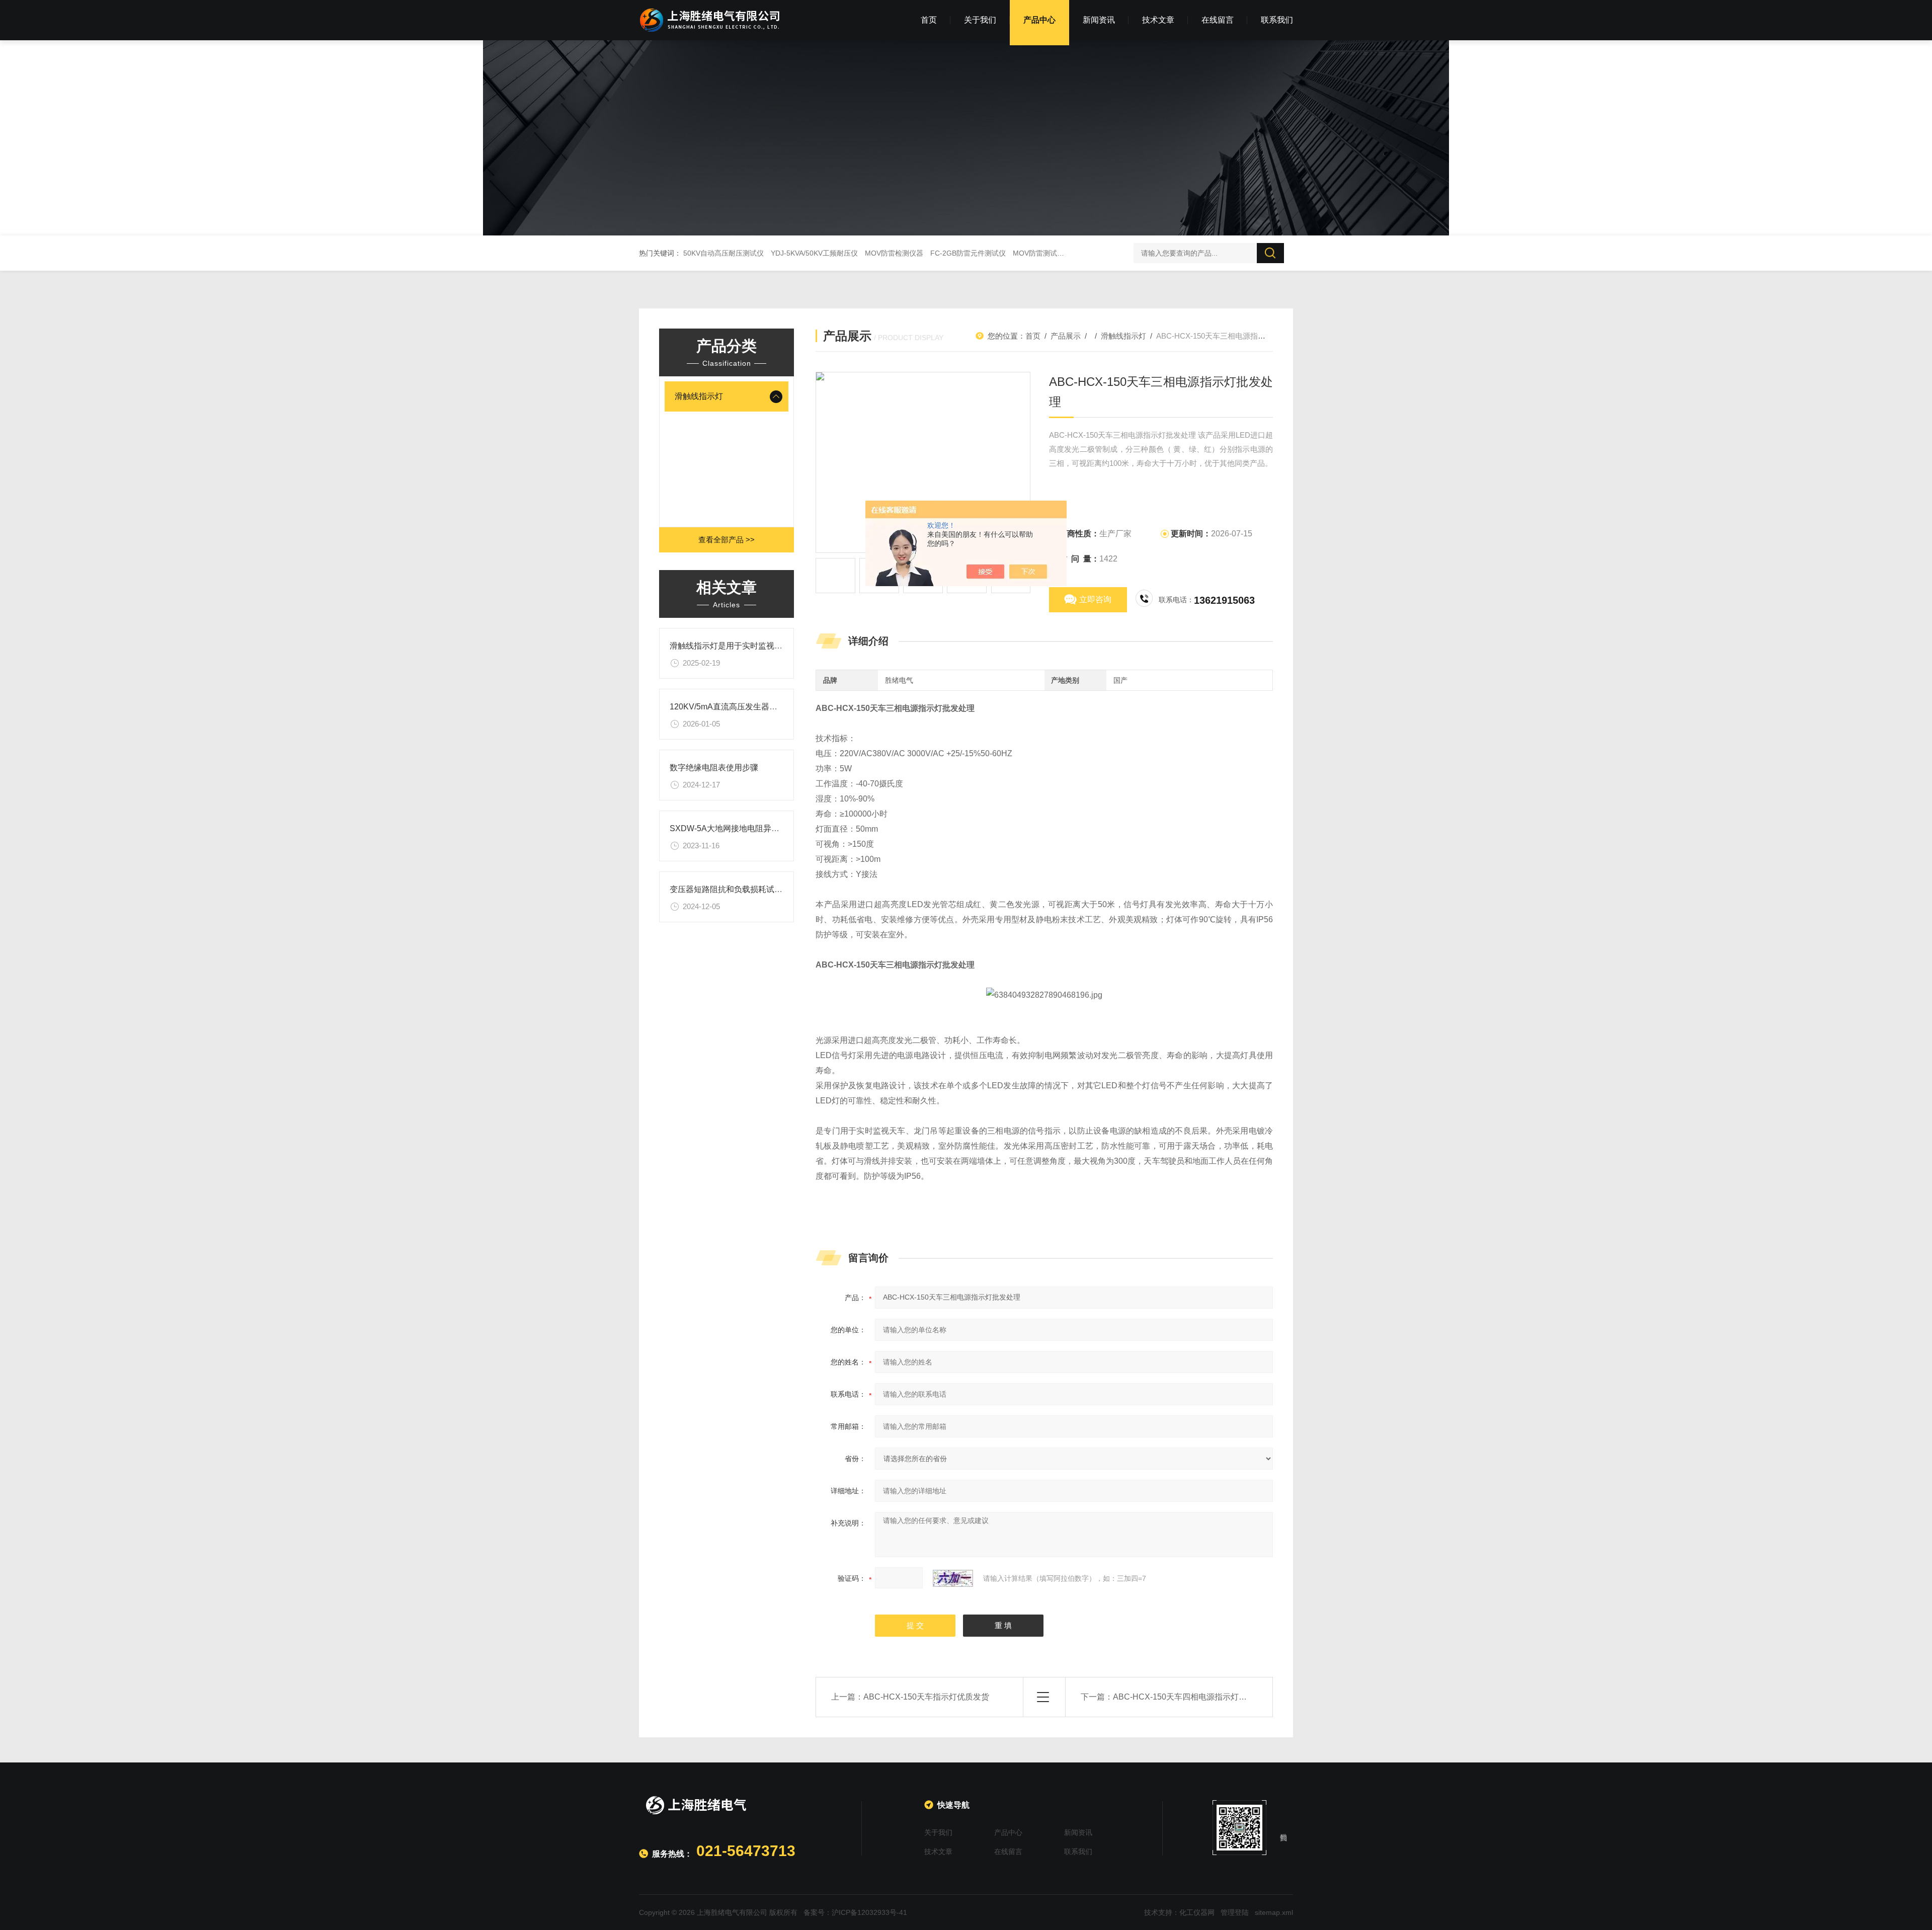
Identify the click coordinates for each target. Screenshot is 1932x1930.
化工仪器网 (1197, 1912)
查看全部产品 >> (727, 540)
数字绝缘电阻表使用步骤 (714, 768)
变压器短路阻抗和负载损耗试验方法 (734, 889)
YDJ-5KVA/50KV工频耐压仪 (814, 253)
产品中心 (1039, 20)
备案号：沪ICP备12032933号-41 (855, 1912)
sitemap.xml (1274, 1912)
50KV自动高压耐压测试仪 (723, 253)
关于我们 (980, 20)
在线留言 (1218, 20)
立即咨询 (1095, 599)
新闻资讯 (1099, 20)
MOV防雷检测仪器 (894, 253)
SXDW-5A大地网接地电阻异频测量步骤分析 (749, 828)
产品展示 (1066, 336)
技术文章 (1158, 20)
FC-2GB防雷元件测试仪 (968, 253)
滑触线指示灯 (699, 396)
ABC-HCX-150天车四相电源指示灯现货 (1184, 1697)
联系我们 (1277, 20)
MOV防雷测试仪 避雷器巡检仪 (1061, 253)
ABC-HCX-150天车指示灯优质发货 (926, 1697)
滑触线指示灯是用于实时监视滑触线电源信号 (750, 646)
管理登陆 (1235, 1912)
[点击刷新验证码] (953, 1578)
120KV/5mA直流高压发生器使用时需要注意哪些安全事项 (772, 707)
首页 (929, 20)
